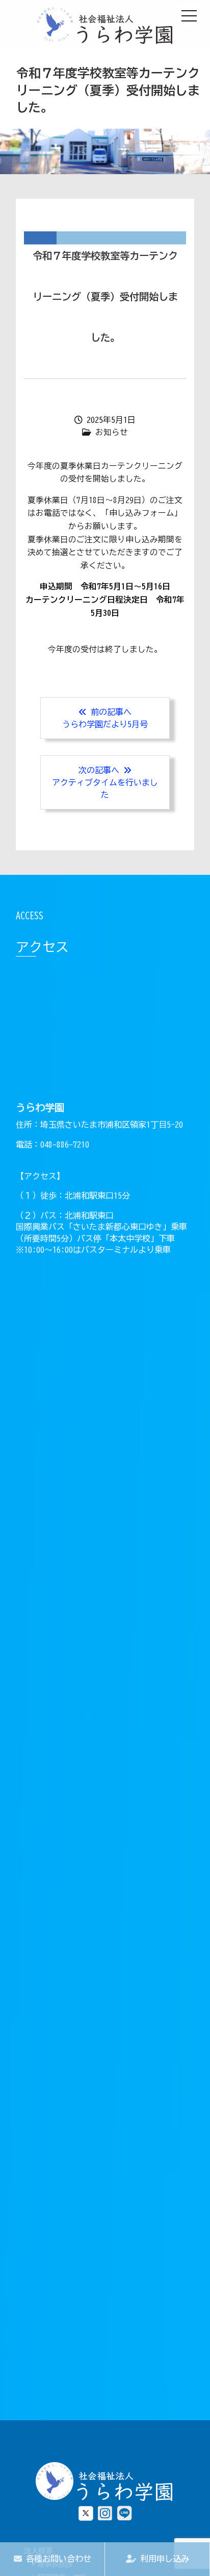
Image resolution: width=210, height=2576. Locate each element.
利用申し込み (163, 2559)
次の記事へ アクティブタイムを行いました (105, 782)
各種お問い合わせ (57, 2559)
